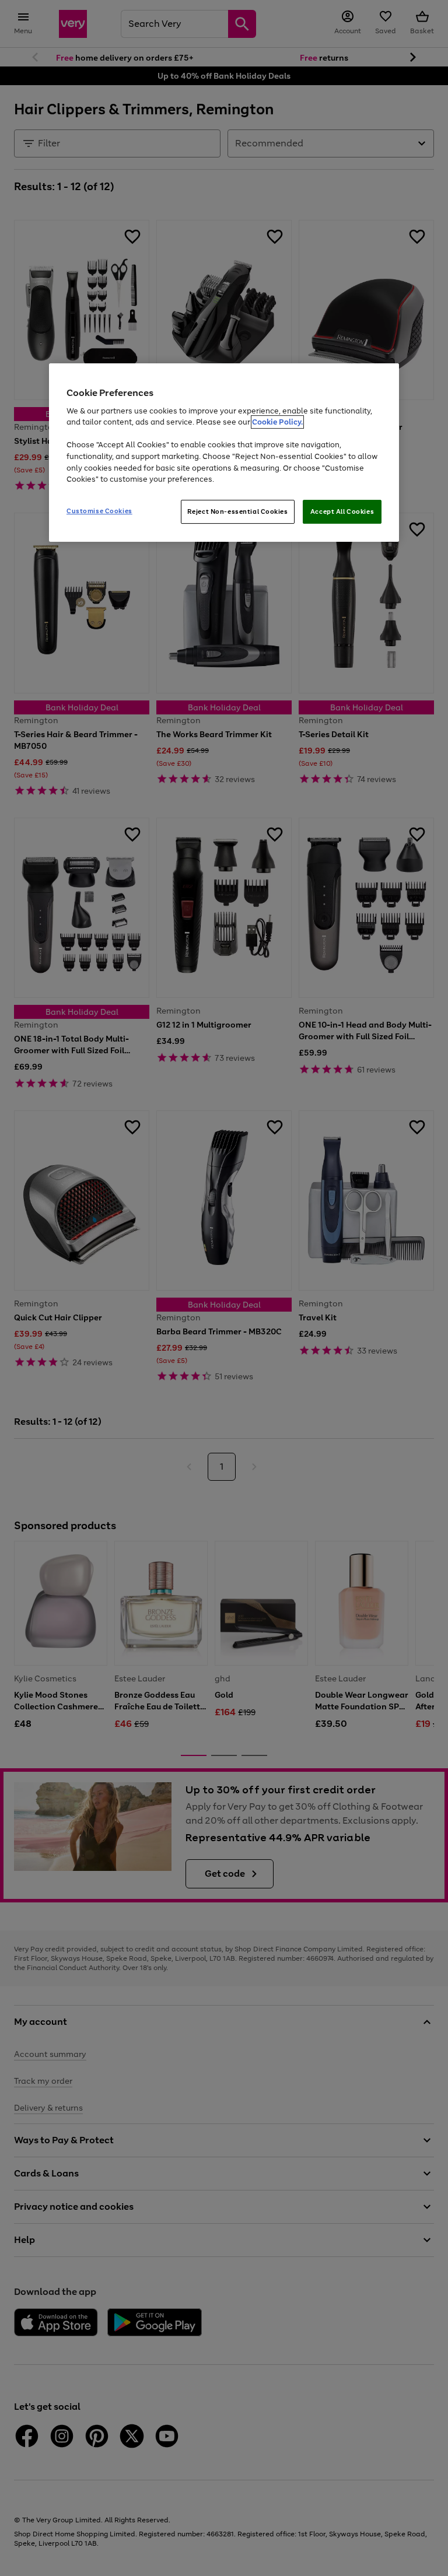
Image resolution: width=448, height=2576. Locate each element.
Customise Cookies (99, 511)
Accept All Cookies (342, 511)
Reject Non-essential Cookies (238, 511)
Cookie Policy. (277, 423)
